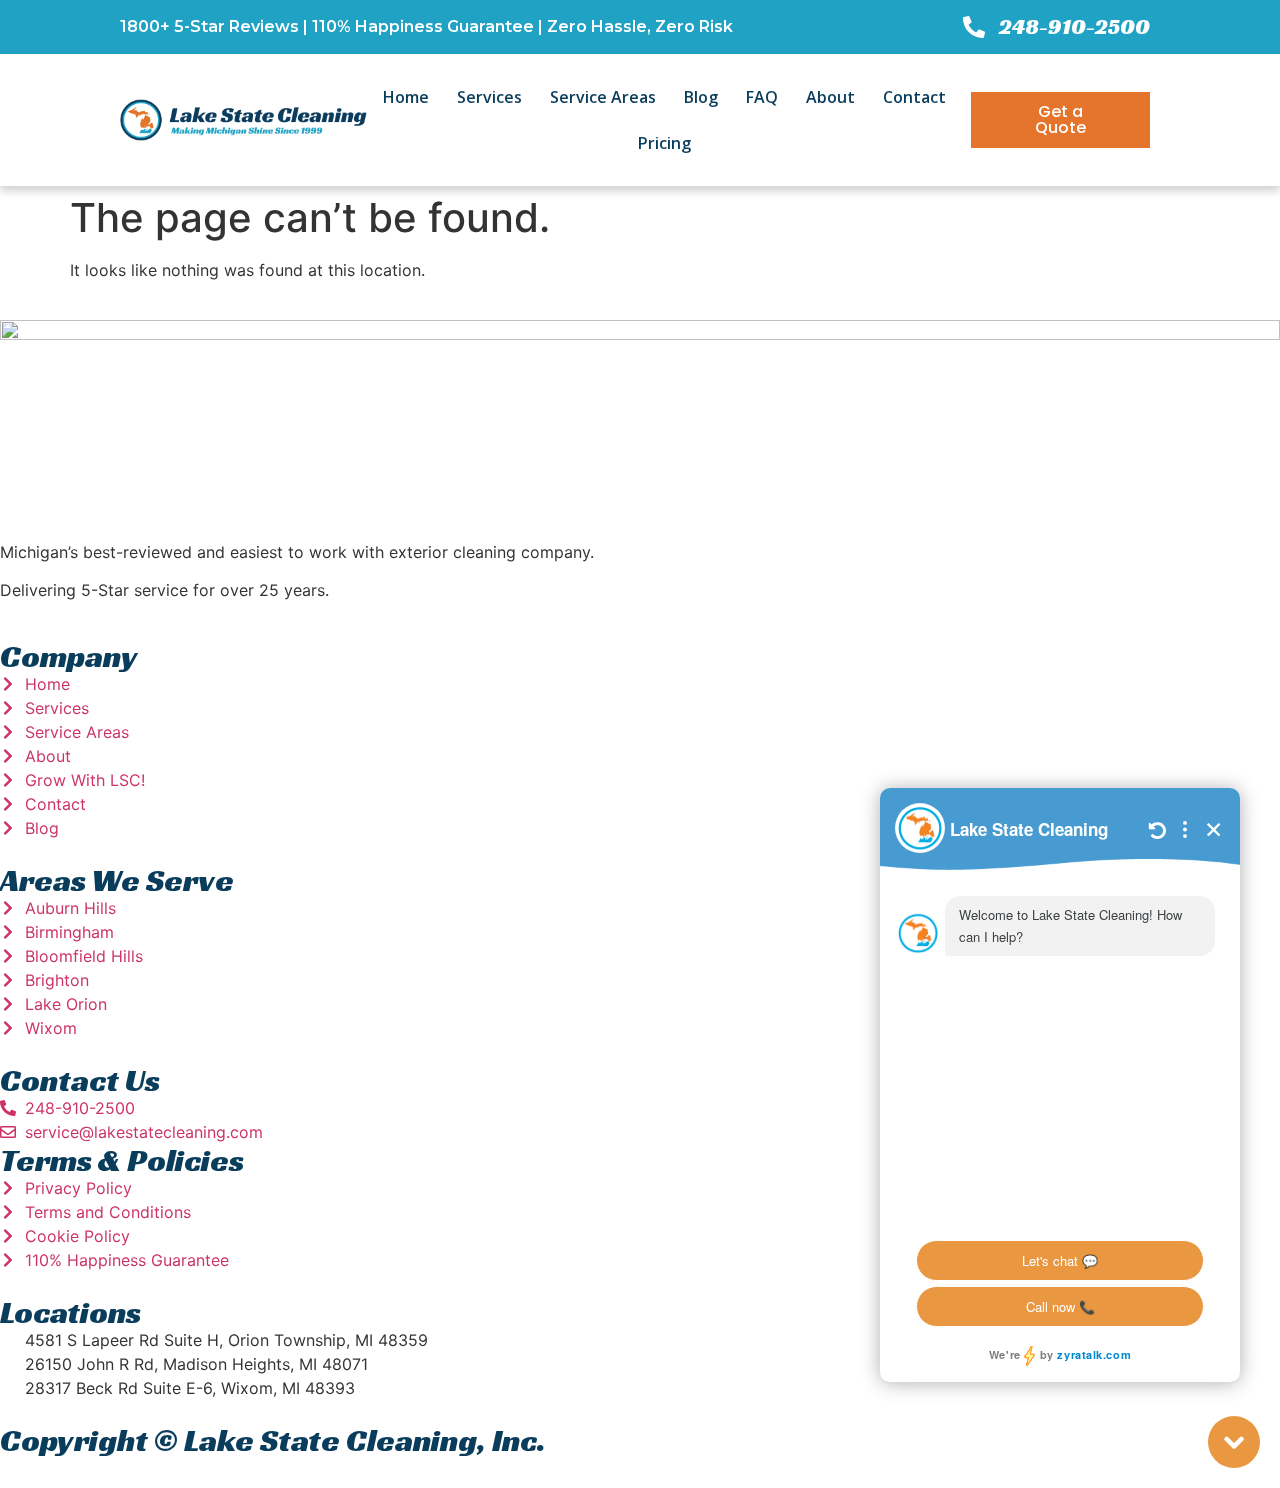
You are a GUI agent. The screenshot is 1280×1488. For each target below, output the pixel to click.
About (830, 97)
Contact (914, 97)
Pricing (664, 143)
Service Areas (603, 97)
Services (489, 97)
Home (406, 97)
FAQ (762, 97)
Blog (701, 97)
